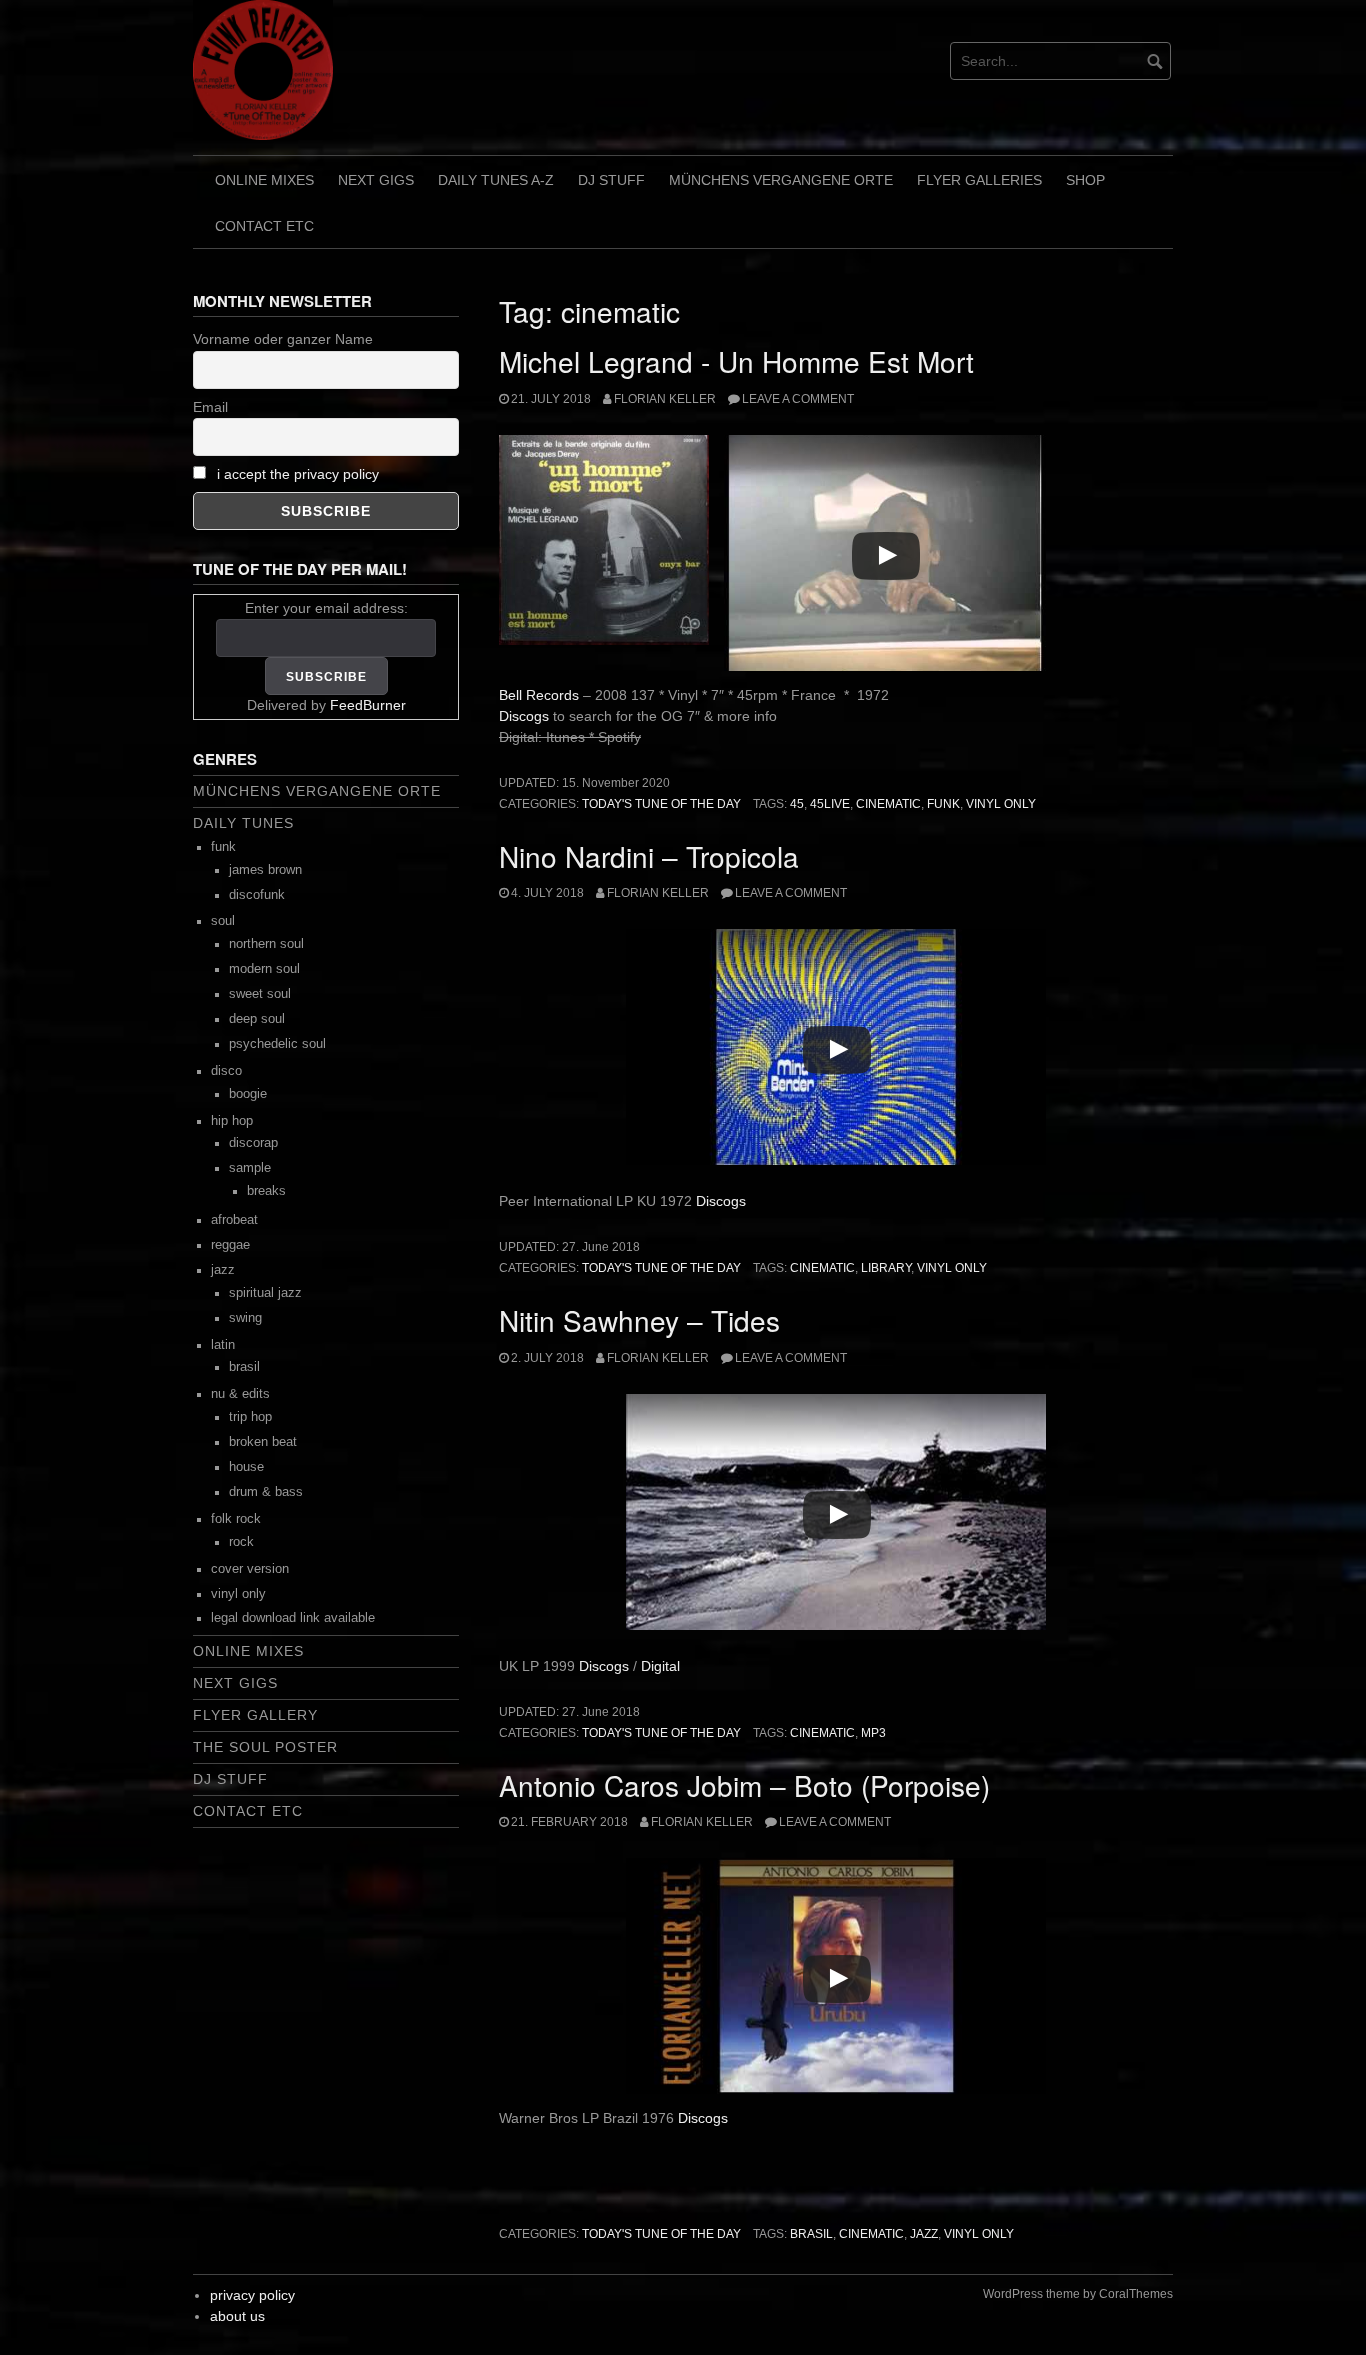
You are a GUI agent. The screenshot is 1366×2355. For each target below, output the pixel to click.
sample (250, 1168)
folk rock (236, 1519)
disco (226, 1071)
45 (797, 804)
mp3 (873, 1733)
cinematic (888, 804)
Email (210, 407)
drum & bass (266, 1492)
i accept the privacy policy (298, 474)
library (886, 1268)
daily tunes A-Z (496, 180)
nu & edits (240, 1394)
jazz (924, 2234)
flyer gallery (255, 1715)
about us (237, 2316)
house (246, 1467)
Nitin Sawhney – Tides (639, 1320)
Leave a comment (798, 399)
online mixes (264, 180)
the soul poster (265, 1747)
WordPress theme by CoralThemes (1078, 2294)
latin (223, 1345)
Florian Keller (665, 399)
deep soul (257, 1019)
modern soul (264, 969)
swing (245, 1318)
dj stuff (611, 180)
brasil (811, 2234)
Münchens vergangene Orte (781, 180)
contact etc (264, 226)
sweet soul (260, 994)
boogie (248, 1094)
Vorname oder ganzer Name (283, 339)
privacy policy (252, 2295)
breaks (266, 1191)
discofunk (257, 895)
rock (241, 1542)
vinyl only (1001, 804)
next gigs (376, 180)
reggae (230, 1245)
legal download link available (293, 1618)
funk (943, 804)
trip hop (250, 1417)
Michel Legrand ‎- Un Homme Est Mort (736, 361)
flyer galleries (979, 180)
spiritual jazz (265, 1293)
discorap (253, 1143)
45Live (830, 804)
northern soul (266, 944)
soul (223, 921)
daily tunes (243, 823)
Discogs (526, 716)
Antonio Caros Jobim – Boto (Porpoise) (744, 1785)
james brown (265, 870)
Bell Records (539, 695)
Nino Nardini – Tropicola (649, 856)
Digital (660, 1666)
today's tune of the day (661, 804)
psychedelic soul (277, 1044)
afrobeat (234, 1220)
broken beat (263, 1442)
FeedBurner (368, 705)
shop (1085, 180)
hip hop (232, 1121)
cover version (250, 1569)
